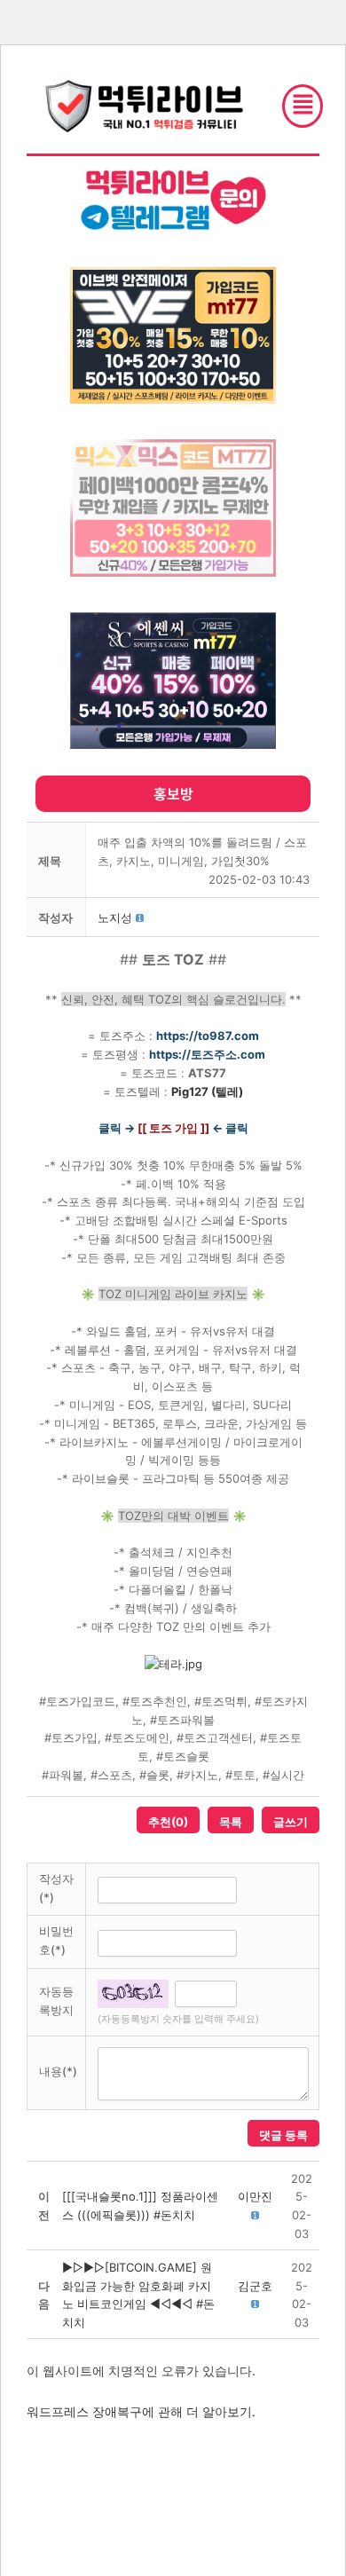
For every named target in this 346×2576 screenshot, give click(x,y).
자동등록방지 (56, 2001)
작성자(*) (56, 1888)
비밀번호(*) (56, 1940)
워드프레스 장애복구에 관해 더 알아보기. (141, 2411)
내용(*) (58, 2071)
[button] (115, 918)
